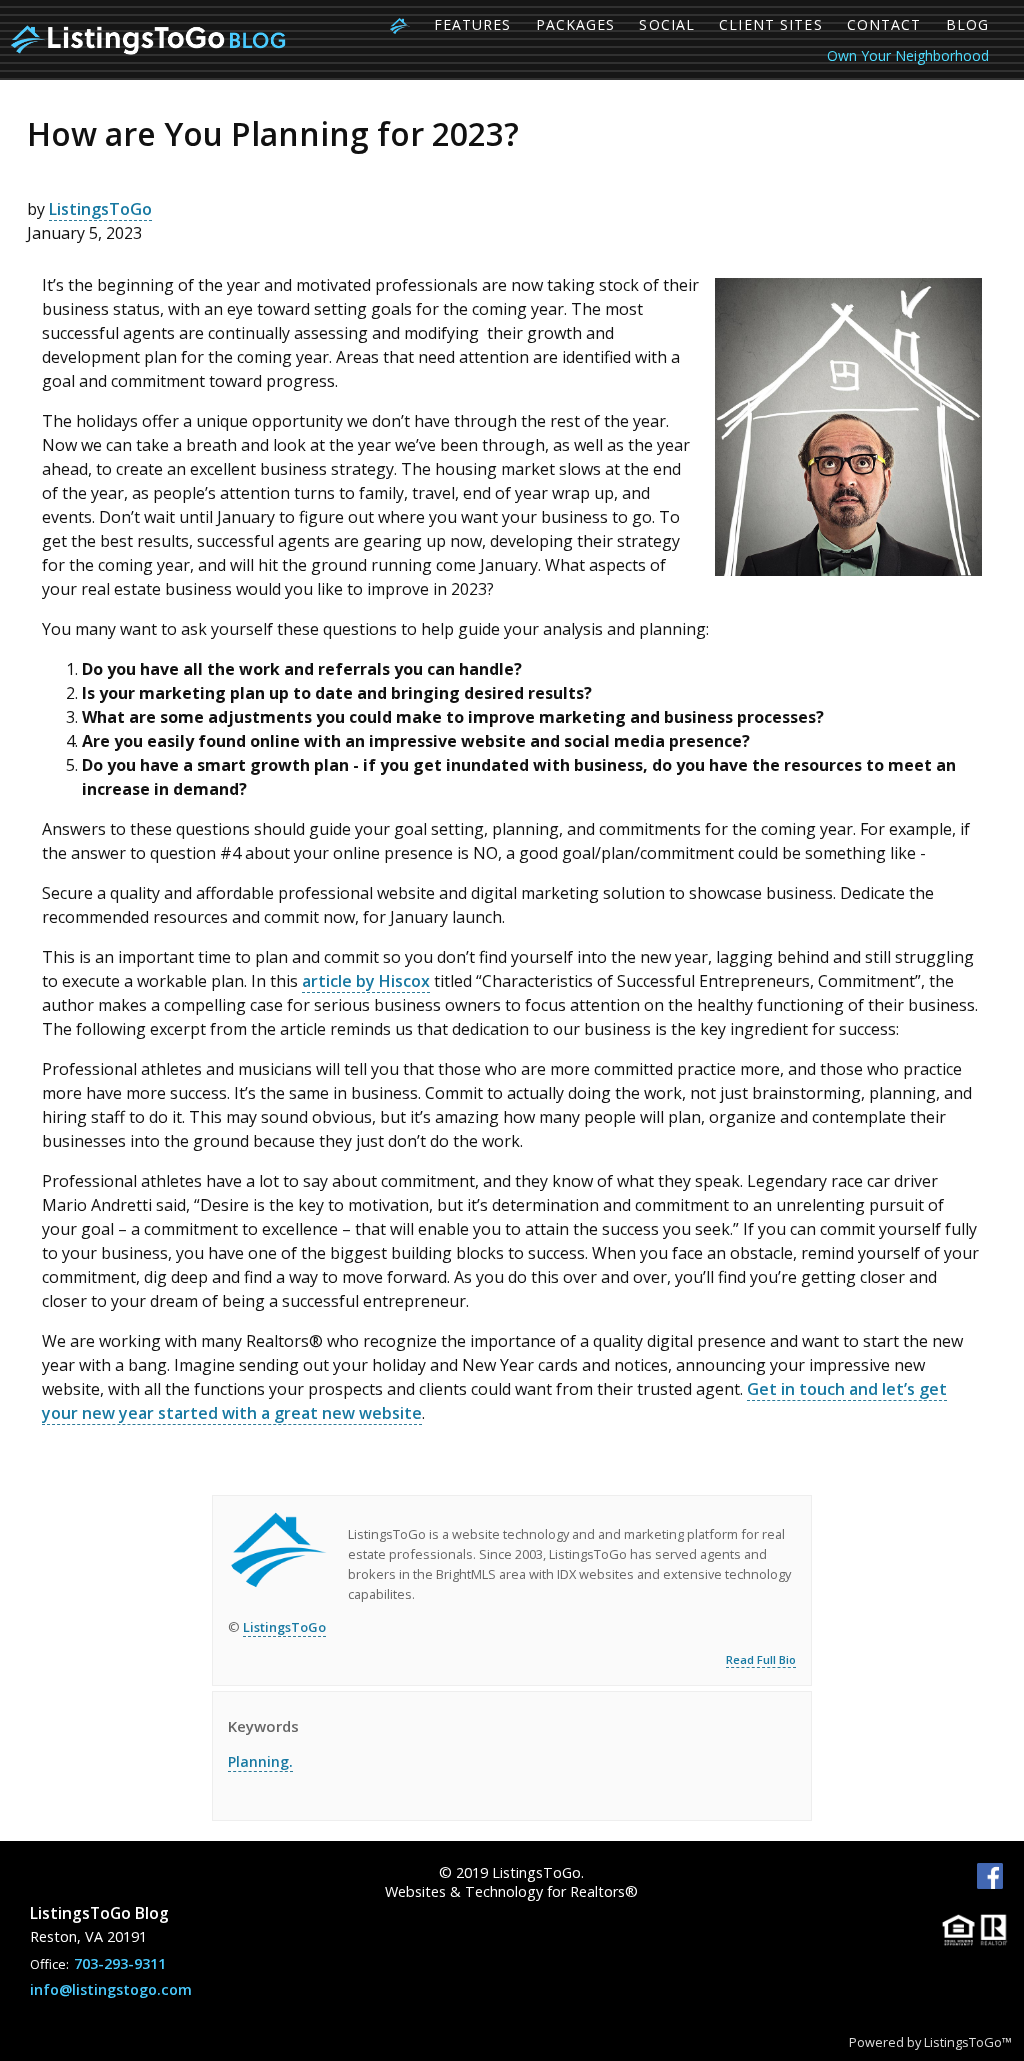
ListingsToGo (100, 209)
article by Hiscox (366, 981)
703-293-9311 (120, 1963)
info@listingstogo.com (111, 1989)
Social (667, 24)
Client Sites (770, 24)
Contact (884, 24)
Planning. (260, 1761)
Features (473, 24)
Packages (576, 24)
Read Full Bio (761, 1659)
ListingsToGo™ (968, 2042)
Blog (967, 24)
